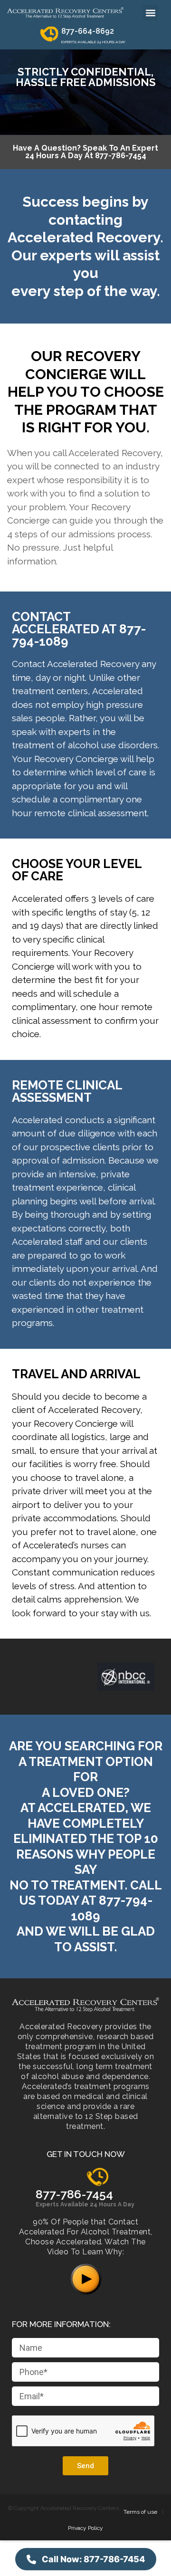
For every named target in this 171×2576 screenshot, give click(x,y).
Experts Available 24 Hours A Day (85, 2204)
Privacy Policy (85, 2528)
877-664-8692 (88, 31)
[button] (150, 13)
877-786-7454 (74, 2194)
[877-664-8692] (49, 36)
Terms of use (140, 2512)
